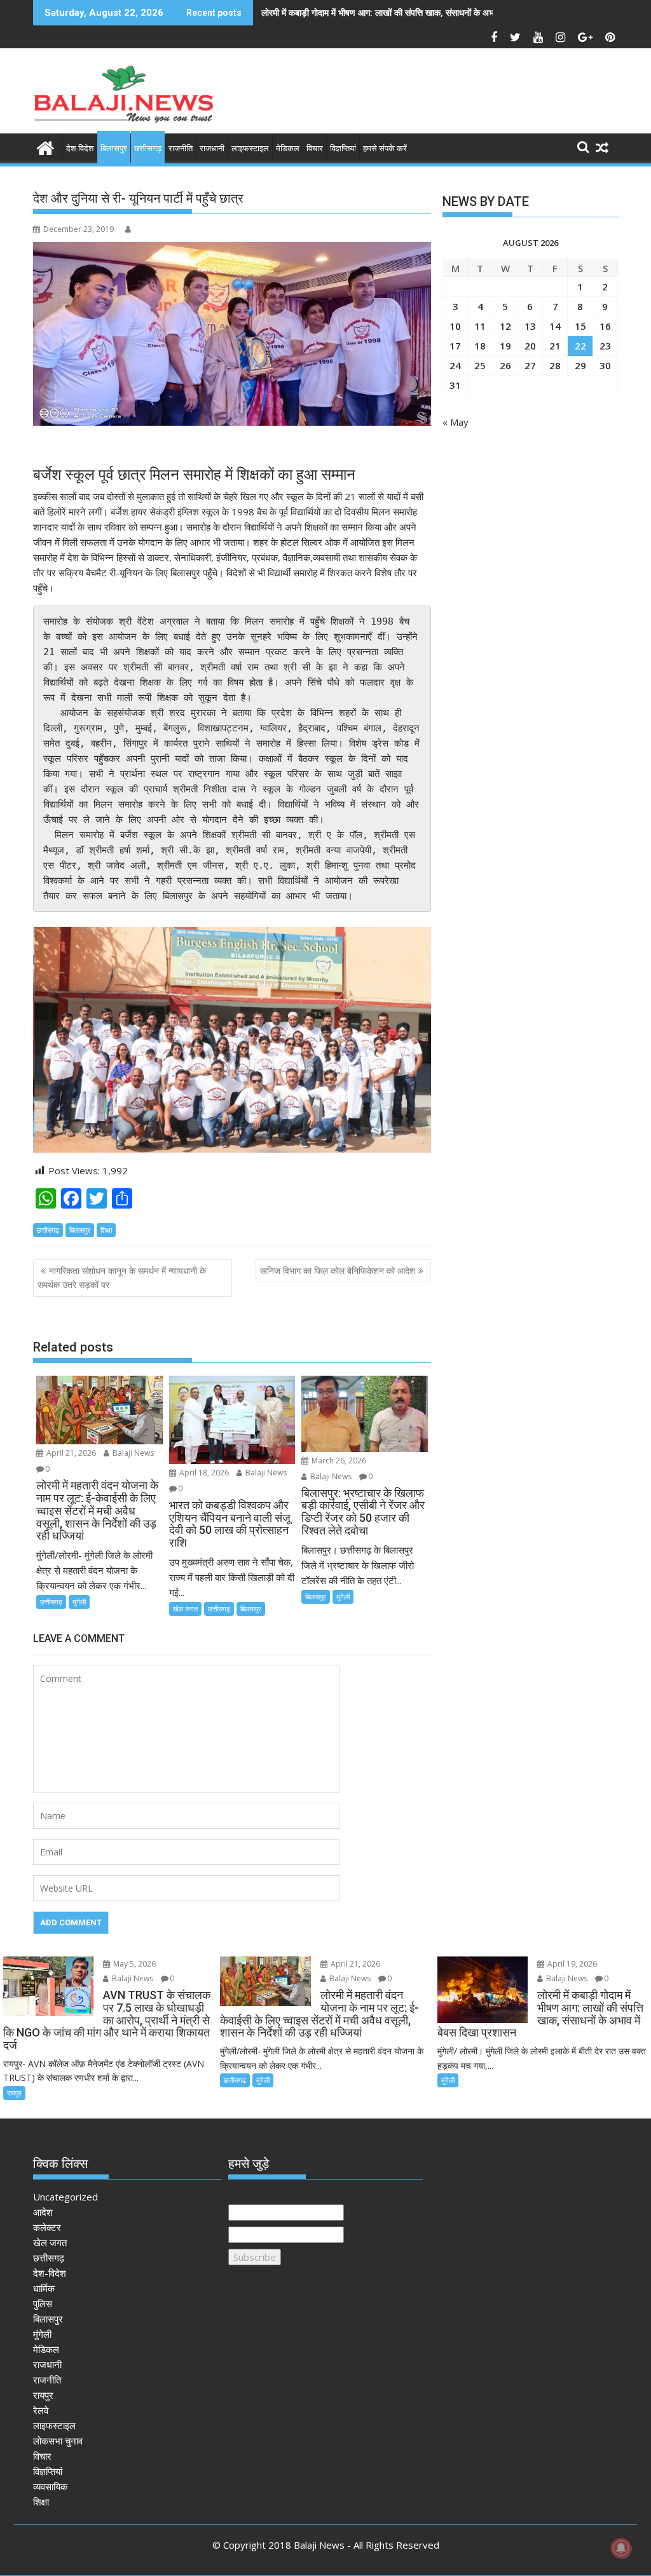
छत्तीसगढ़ (148, 148)
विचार (315, 148)
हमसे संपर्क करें (385, 148)
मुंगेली (79, 1602)
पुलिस (43, 2303)
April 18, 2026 (203, 1473)
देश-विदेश (80, 148)
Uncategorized (65, 2197)
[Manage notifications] (621, 2548)
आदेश (43, 2212)
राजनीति (181, 148)
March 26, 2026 (338, 1461)
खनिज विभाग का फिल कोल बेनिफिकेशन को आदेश (338, 1271)
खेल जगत (185, 1609)
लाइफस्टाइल (250, 148)
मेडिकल (288, 148)
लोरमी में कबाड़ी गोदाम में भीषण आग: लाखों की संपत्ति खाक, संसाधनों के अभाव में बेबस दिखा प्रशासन (416, 12)
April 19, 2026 (571, 1964)
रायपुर (14, 2093)
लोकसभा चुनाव (58, 2441)
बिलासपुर (114, 148)
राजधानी (212, 148)
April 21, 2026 (70, 1453)
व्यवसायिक (50, 2486)
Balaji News (132, 1453)
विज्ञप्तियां (343, 148)
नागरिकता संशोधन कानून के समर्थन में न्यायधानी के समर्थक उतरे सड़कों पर (122, 1278)
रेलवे (41, 2410)
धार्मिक (44, 2288)
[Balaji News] (45, 146)
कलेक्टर (47, 2227)
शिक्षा (106, 1230)
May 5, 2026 (134, 1964)
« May (456, 422)
